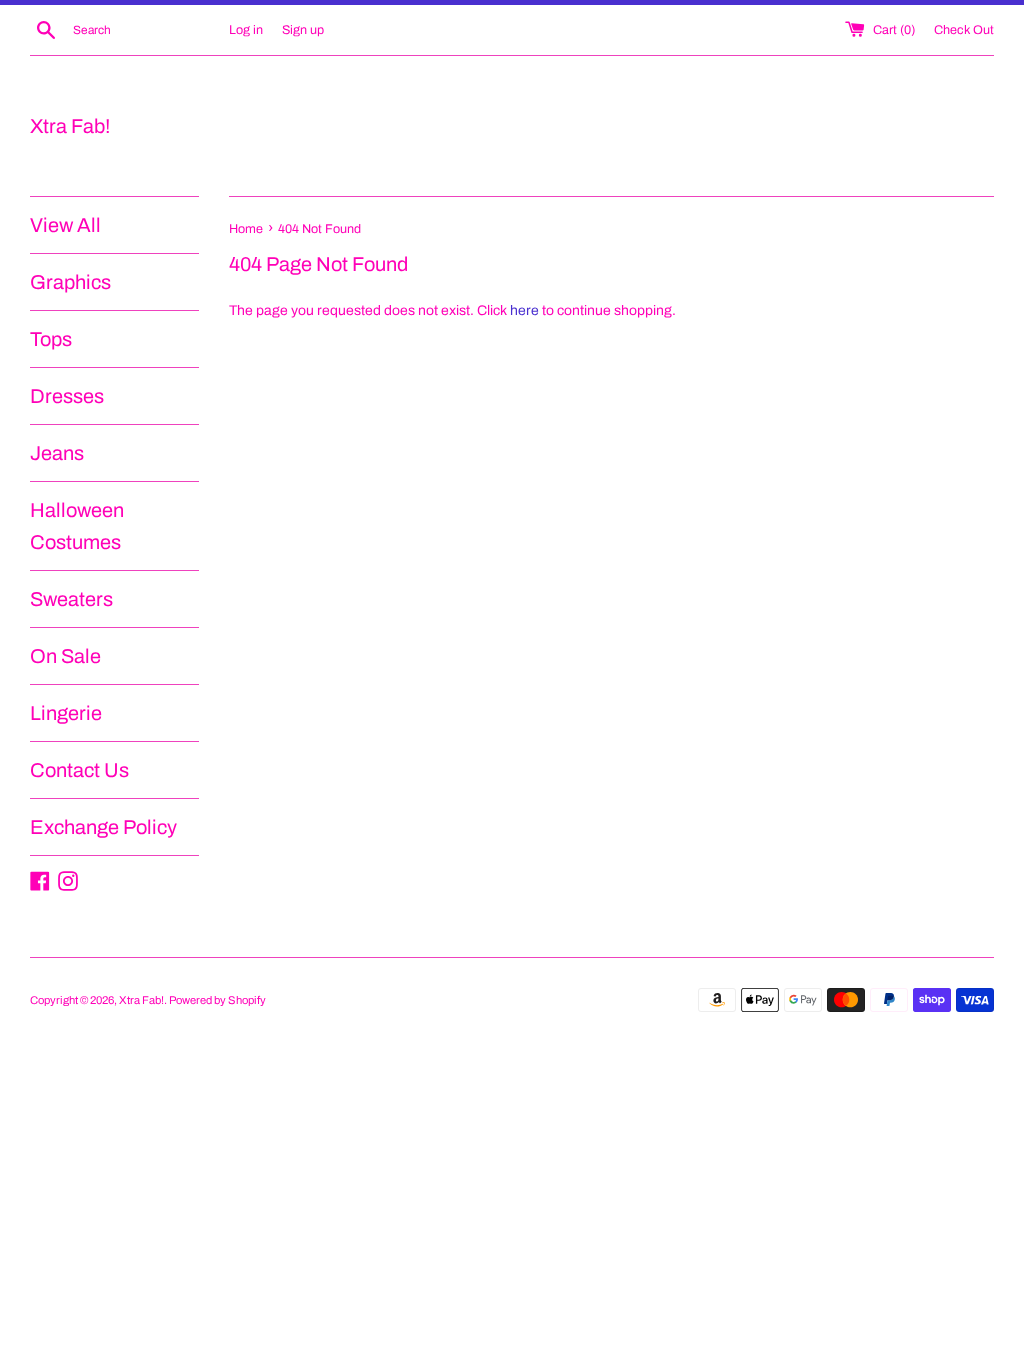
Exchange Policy (103, 827)
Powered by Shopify (217, 1000)
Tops (51, 339)
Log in (246, 30)
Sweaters (71, 599)
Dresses (67, 396)
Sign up (303, 30)
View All (65, 225)
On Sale (65, 656)
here (524, 310)
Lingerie (66, 713)
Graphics (70, 282)
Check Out (964, 30)
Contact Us (79, 770)
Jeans (57, 453)
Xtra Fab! (70, 126)
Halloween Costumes (77, 526)
